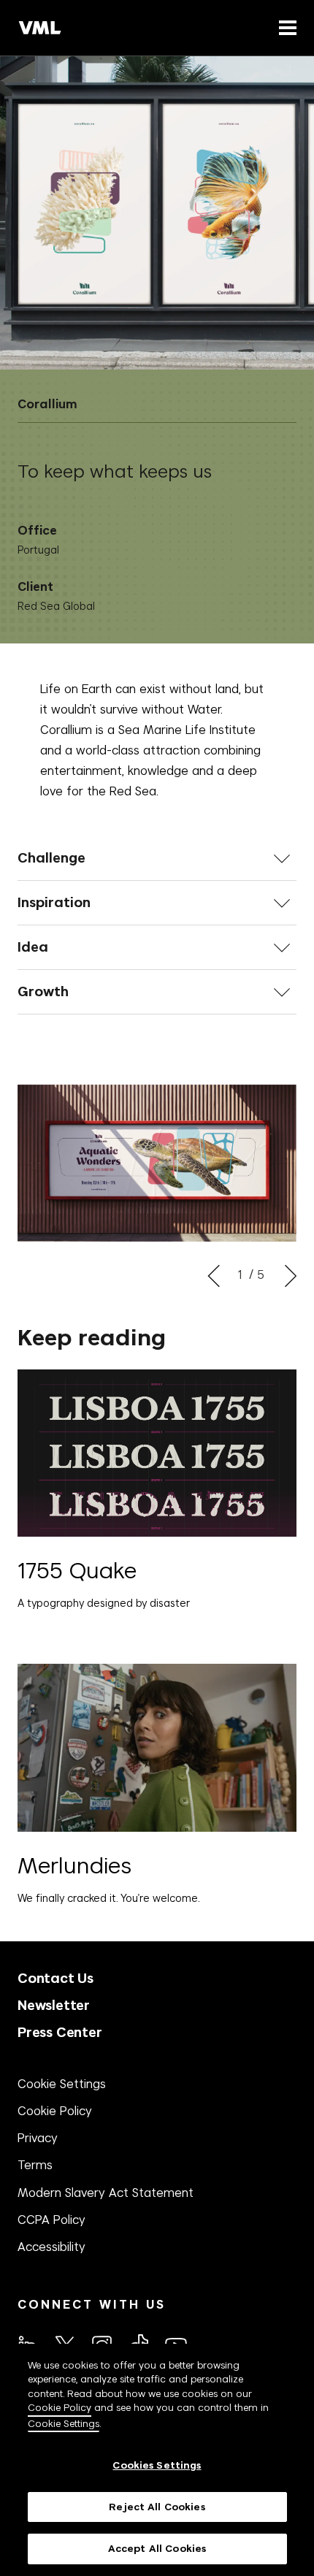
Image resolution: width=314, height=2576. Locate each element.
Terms (35, 2165)
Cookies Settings (157, 2465)
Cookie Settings (62, 2084)
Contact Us (55, 1978)
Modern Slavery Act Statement (106, 2193)
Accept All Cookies (157, 2549)
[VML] (40, 28)
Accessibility (51, 2247)
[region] (157, 2460)
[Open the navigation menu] (285, 27)
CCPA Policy (51, 2220)
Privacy (38, 2138)
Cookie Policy (55, 2111)
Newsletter (54, 2005)
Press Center (60, 2032)
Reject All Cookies (157, 2507)
